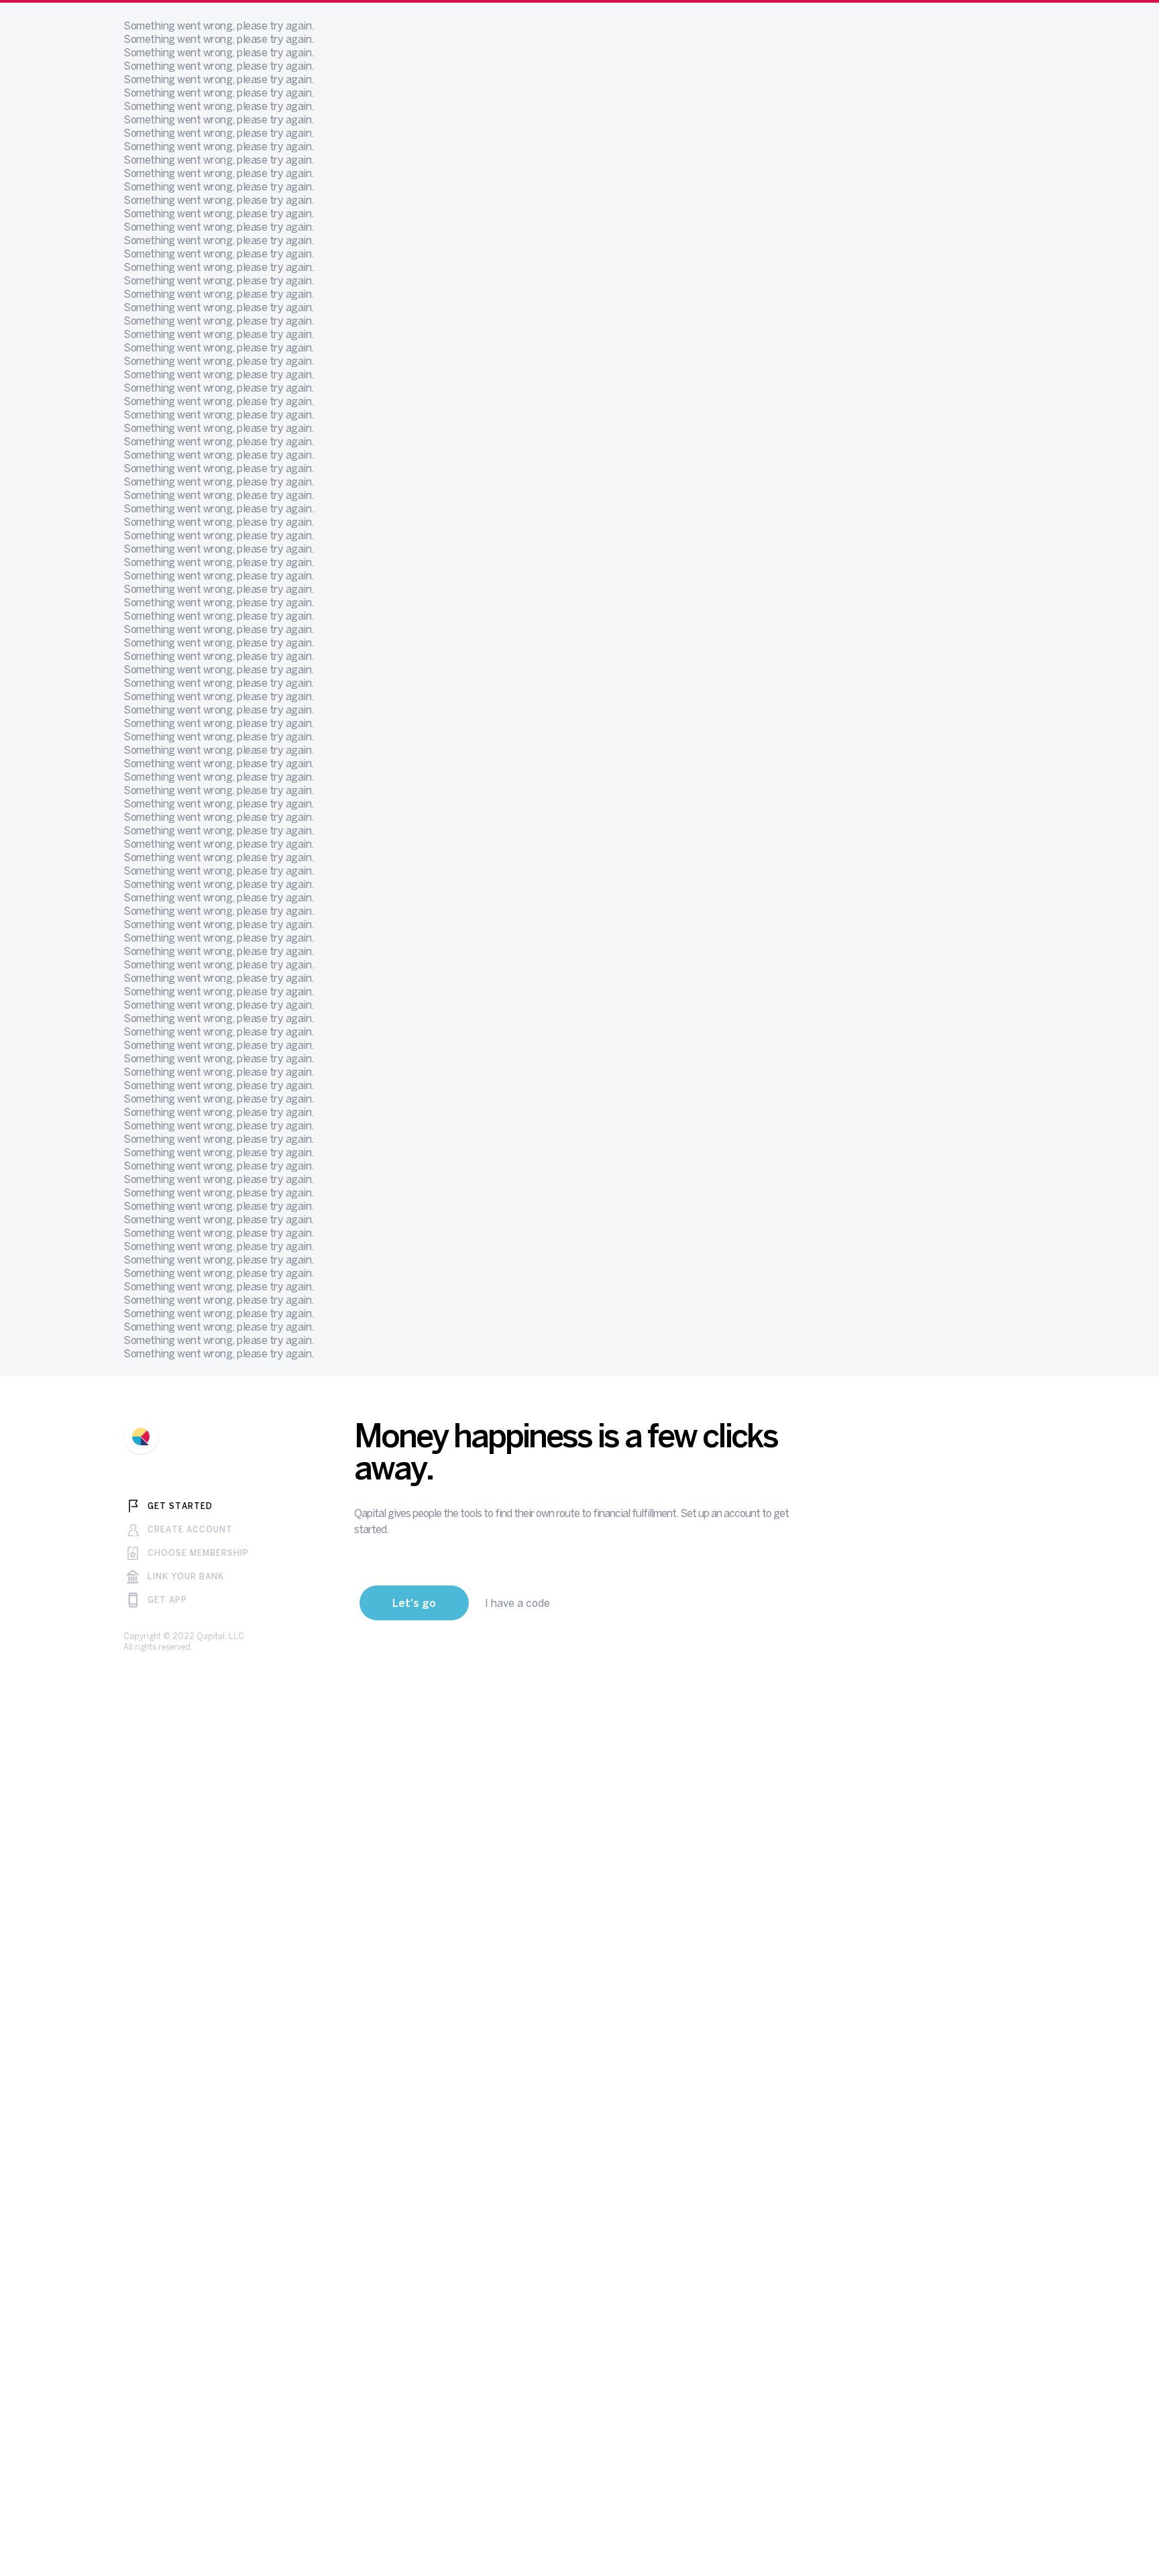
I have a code (517, 1616)
